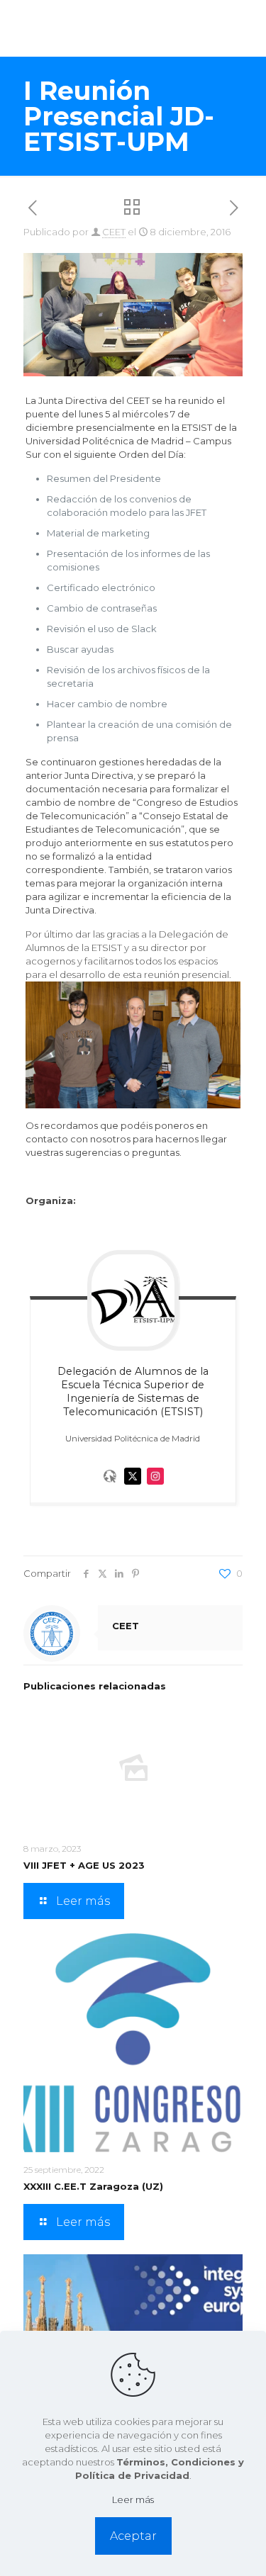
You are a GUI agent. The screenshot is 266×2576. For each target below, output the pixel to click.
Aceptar (133, 2536)
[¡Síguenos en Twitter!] (133, 1488)
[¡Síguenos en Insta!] (155, 1488)
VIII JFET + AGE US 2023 (84, 1865)
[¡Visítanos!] (110, 1488)
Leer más (133, 2499)
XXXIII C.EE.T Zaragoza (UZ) (93, 2186)
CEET (114, 232)
